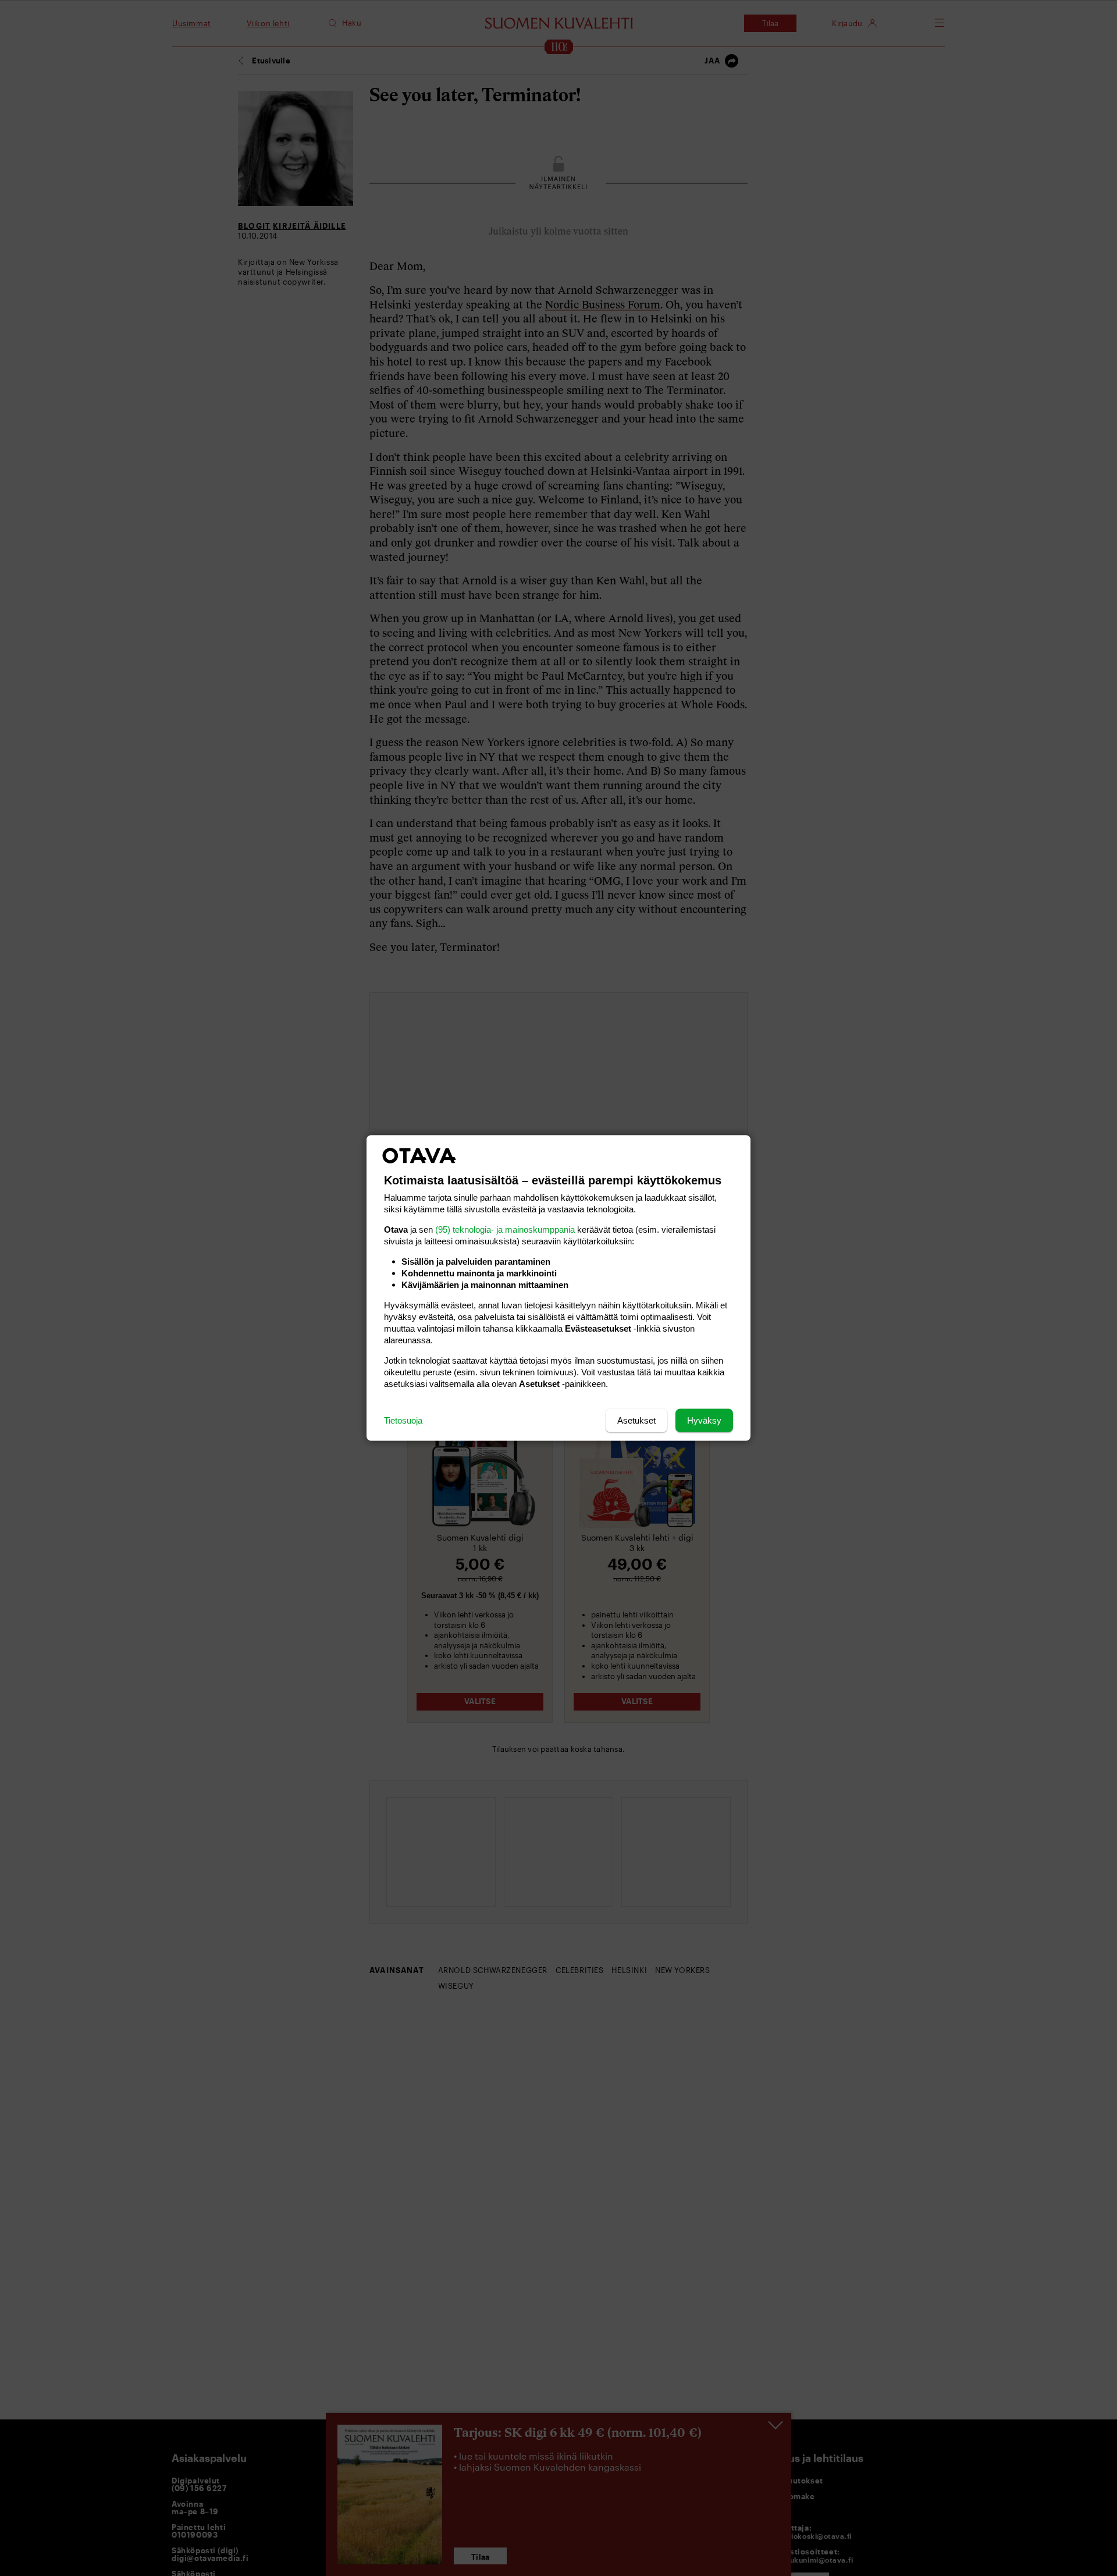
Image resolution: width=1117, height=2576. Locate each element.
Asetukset (636, 1420)
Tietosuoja (403, 1420)
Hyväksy (704, 1420)
